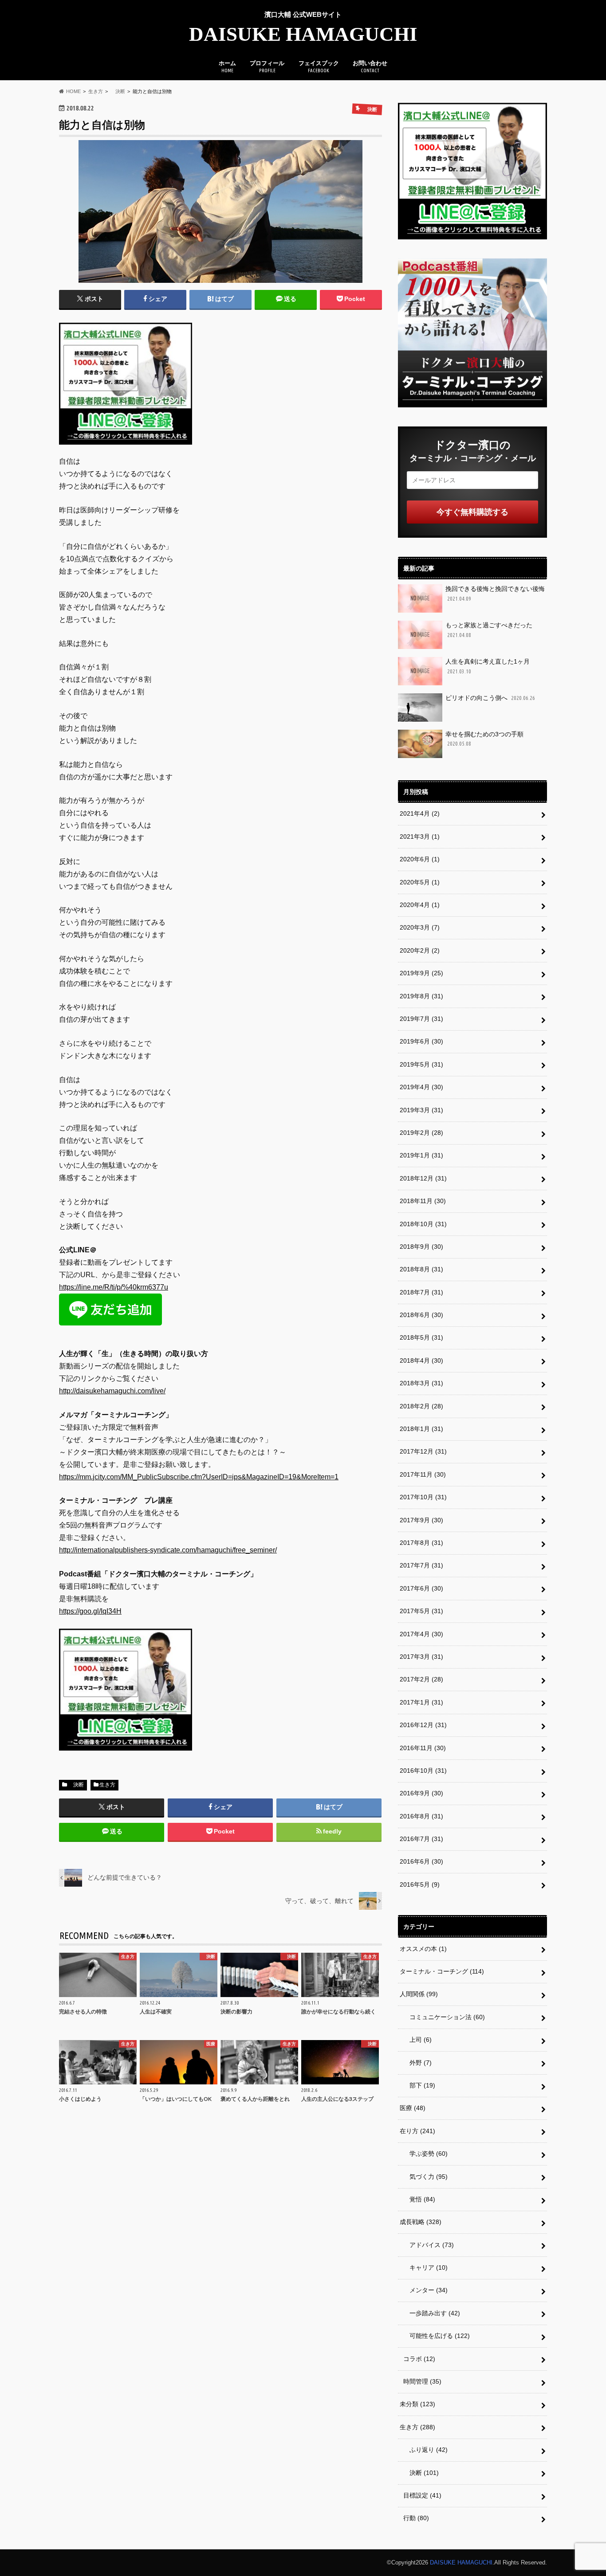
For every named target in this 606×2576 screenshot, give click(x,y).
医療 (413, 2108)
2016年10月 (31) (423, 1771)
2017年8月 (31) (421, 1543)
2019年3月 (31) (421, 1110)
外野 (417, 2063)
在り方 (417, 2131)
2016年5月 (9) (420, 1884)
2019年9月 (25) (421, 973)
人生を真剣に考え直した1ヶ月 (488, 666)
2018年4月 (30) (421, 1360)
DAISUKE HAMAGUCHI (303, 34)
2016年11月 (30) (423, 1748)
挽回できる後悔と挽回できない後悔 (495, 593)
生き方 (107, 1785)
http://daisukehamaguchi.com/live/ (112, 1391)
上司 (417, 2040)
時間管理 (422, 2381)
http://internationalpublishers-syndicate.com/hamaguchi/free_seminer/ (168, 1550)
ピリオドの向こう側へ (490, 698)
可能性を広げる (437, 2336)
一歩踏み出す (432, 2313)
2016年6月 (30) (421, 1861)
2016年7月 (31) (421, 1839)
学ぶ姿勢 (425, 2154)
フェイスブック (319, 66)
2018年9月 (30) (421, 1247)
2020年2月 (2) (420, 950)
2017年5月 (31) (421, 1611)
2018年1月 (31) (421, 1429)
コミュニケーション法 (444, 2017)
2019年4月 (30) (421, 1087)
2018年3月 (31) (421, 1383)
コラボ (419, 2359)
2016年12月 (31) (423, 1725)
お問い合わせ (370, 66)
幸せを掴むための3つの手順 (484, 739)
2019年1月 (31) (421, 1155)
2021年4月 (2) (420, 813)
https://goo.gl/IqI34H (90, 1611)
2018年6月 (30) (421, 1315)
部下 (419, 2085)
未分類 (417, 2404)
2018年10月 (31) (423, 1224)
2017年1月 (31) (421, 1702)
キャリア (425, 2267)
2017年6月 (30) (421, 1588)
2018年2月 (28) (421, 1406)
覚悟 (419, 2199)
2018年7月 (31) (421, 1292)
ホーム (227, 66)
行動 (416, 2518)
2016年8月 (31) (421, 1816)
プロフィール (267, 66)
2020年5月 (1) (420, 882)
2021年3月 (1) (420, 837)
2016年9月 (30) (421, 1793)
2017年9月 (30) (421, 1520)
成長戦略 (421, 2222)
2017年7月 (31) (421, 1565)
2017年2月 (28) (421, 1679)
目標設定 (422, 2495)
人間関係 (419, 1994)
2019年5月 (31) (421, 1064)
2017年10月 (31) (423, 1497)
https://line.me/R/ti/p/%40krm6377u (114, 1287)
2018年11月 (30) (423, 1201)
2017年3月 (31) (421, 1657)
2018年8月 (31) (421, 1269)
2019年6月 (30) (421, 1041)
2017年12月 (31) (423, 1451)
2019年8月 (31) (421, 996)
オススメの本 (423, 1949)
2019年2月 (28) (421, 1133)
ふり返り (425, 2450)
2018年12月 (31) (423, 1178)
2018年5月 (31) (421, 1337)
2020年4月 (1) (420, 905)
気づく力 (425, 2177)
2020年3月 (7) (420, 927)
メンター (425, 2290)
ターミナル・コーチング (442, 1971)
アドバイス (429, 2245)
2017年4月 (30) (421, 1634)
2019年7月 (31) (421, 1019)
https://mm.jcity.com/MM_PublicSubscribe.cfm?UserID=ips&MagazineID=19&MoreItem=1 (199, 1477)
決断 (76, 1785)
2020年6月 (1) (420, 859)
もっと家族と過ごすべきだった (489, 630)
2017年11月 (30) (423, 1474)
